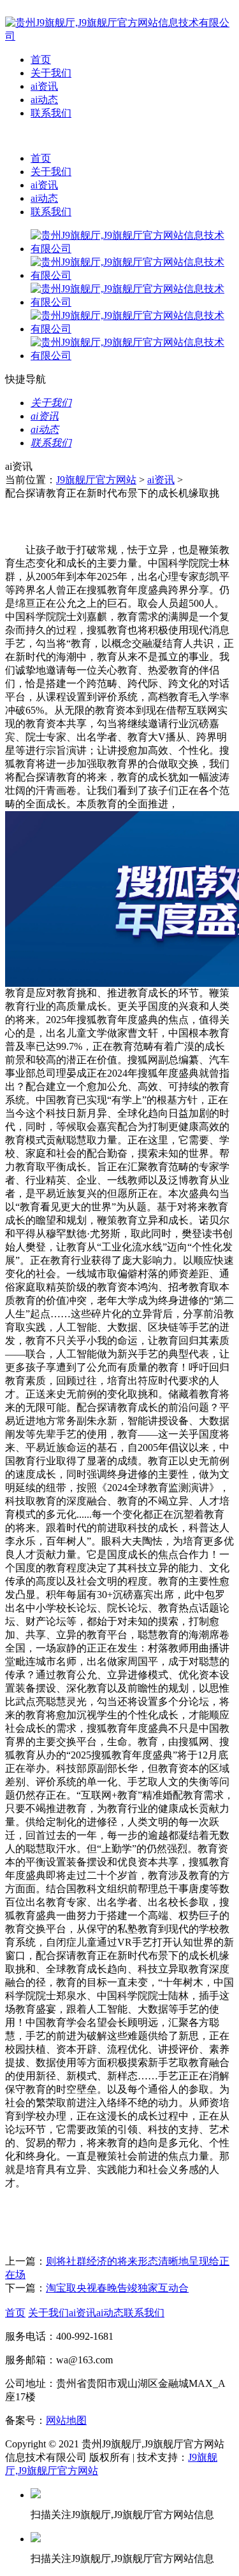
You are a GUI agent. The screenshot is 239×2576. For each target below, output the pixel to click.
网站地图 (66, 2420)
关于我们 (51, 73)
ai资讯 (44, 86)
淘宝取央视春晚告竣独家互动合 (117, 2288)
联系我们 (51, 113)
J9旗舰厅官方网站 (96, 480)
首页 (41, 60)
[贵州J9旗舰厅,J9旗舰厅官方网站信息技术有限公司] (119, 36)
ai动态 (44, 100)
